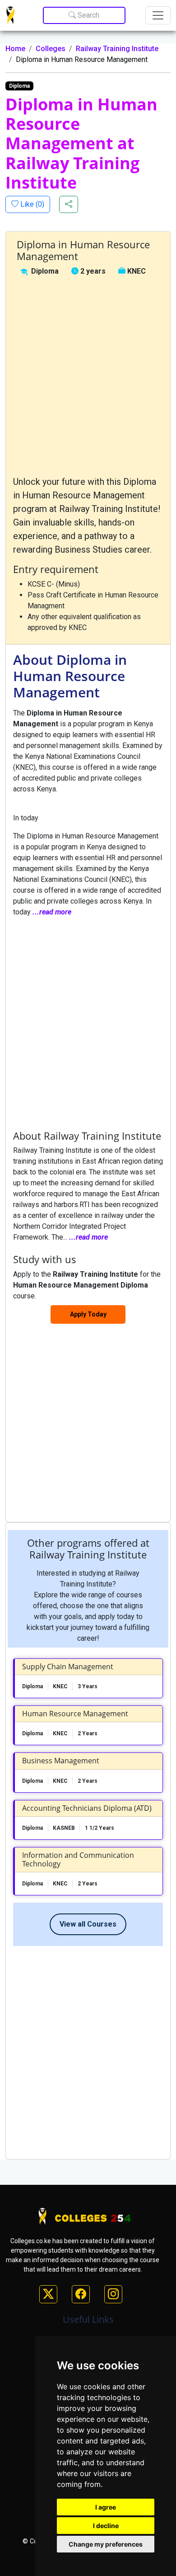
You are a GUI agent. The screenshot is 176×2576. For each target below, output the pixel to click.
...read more (52, 912)
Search (88, 15)
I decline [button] (106, 2526)
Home (15, 49)
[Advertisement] (88, 376)
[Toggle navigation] (158, 15)
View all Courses (88, 1924)
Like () (31, 204)
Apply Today (88, 1314)
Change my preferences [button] (106, 2544)
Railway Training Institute (117, 49)
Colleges (51, 49)
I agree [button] (106, 2507)
